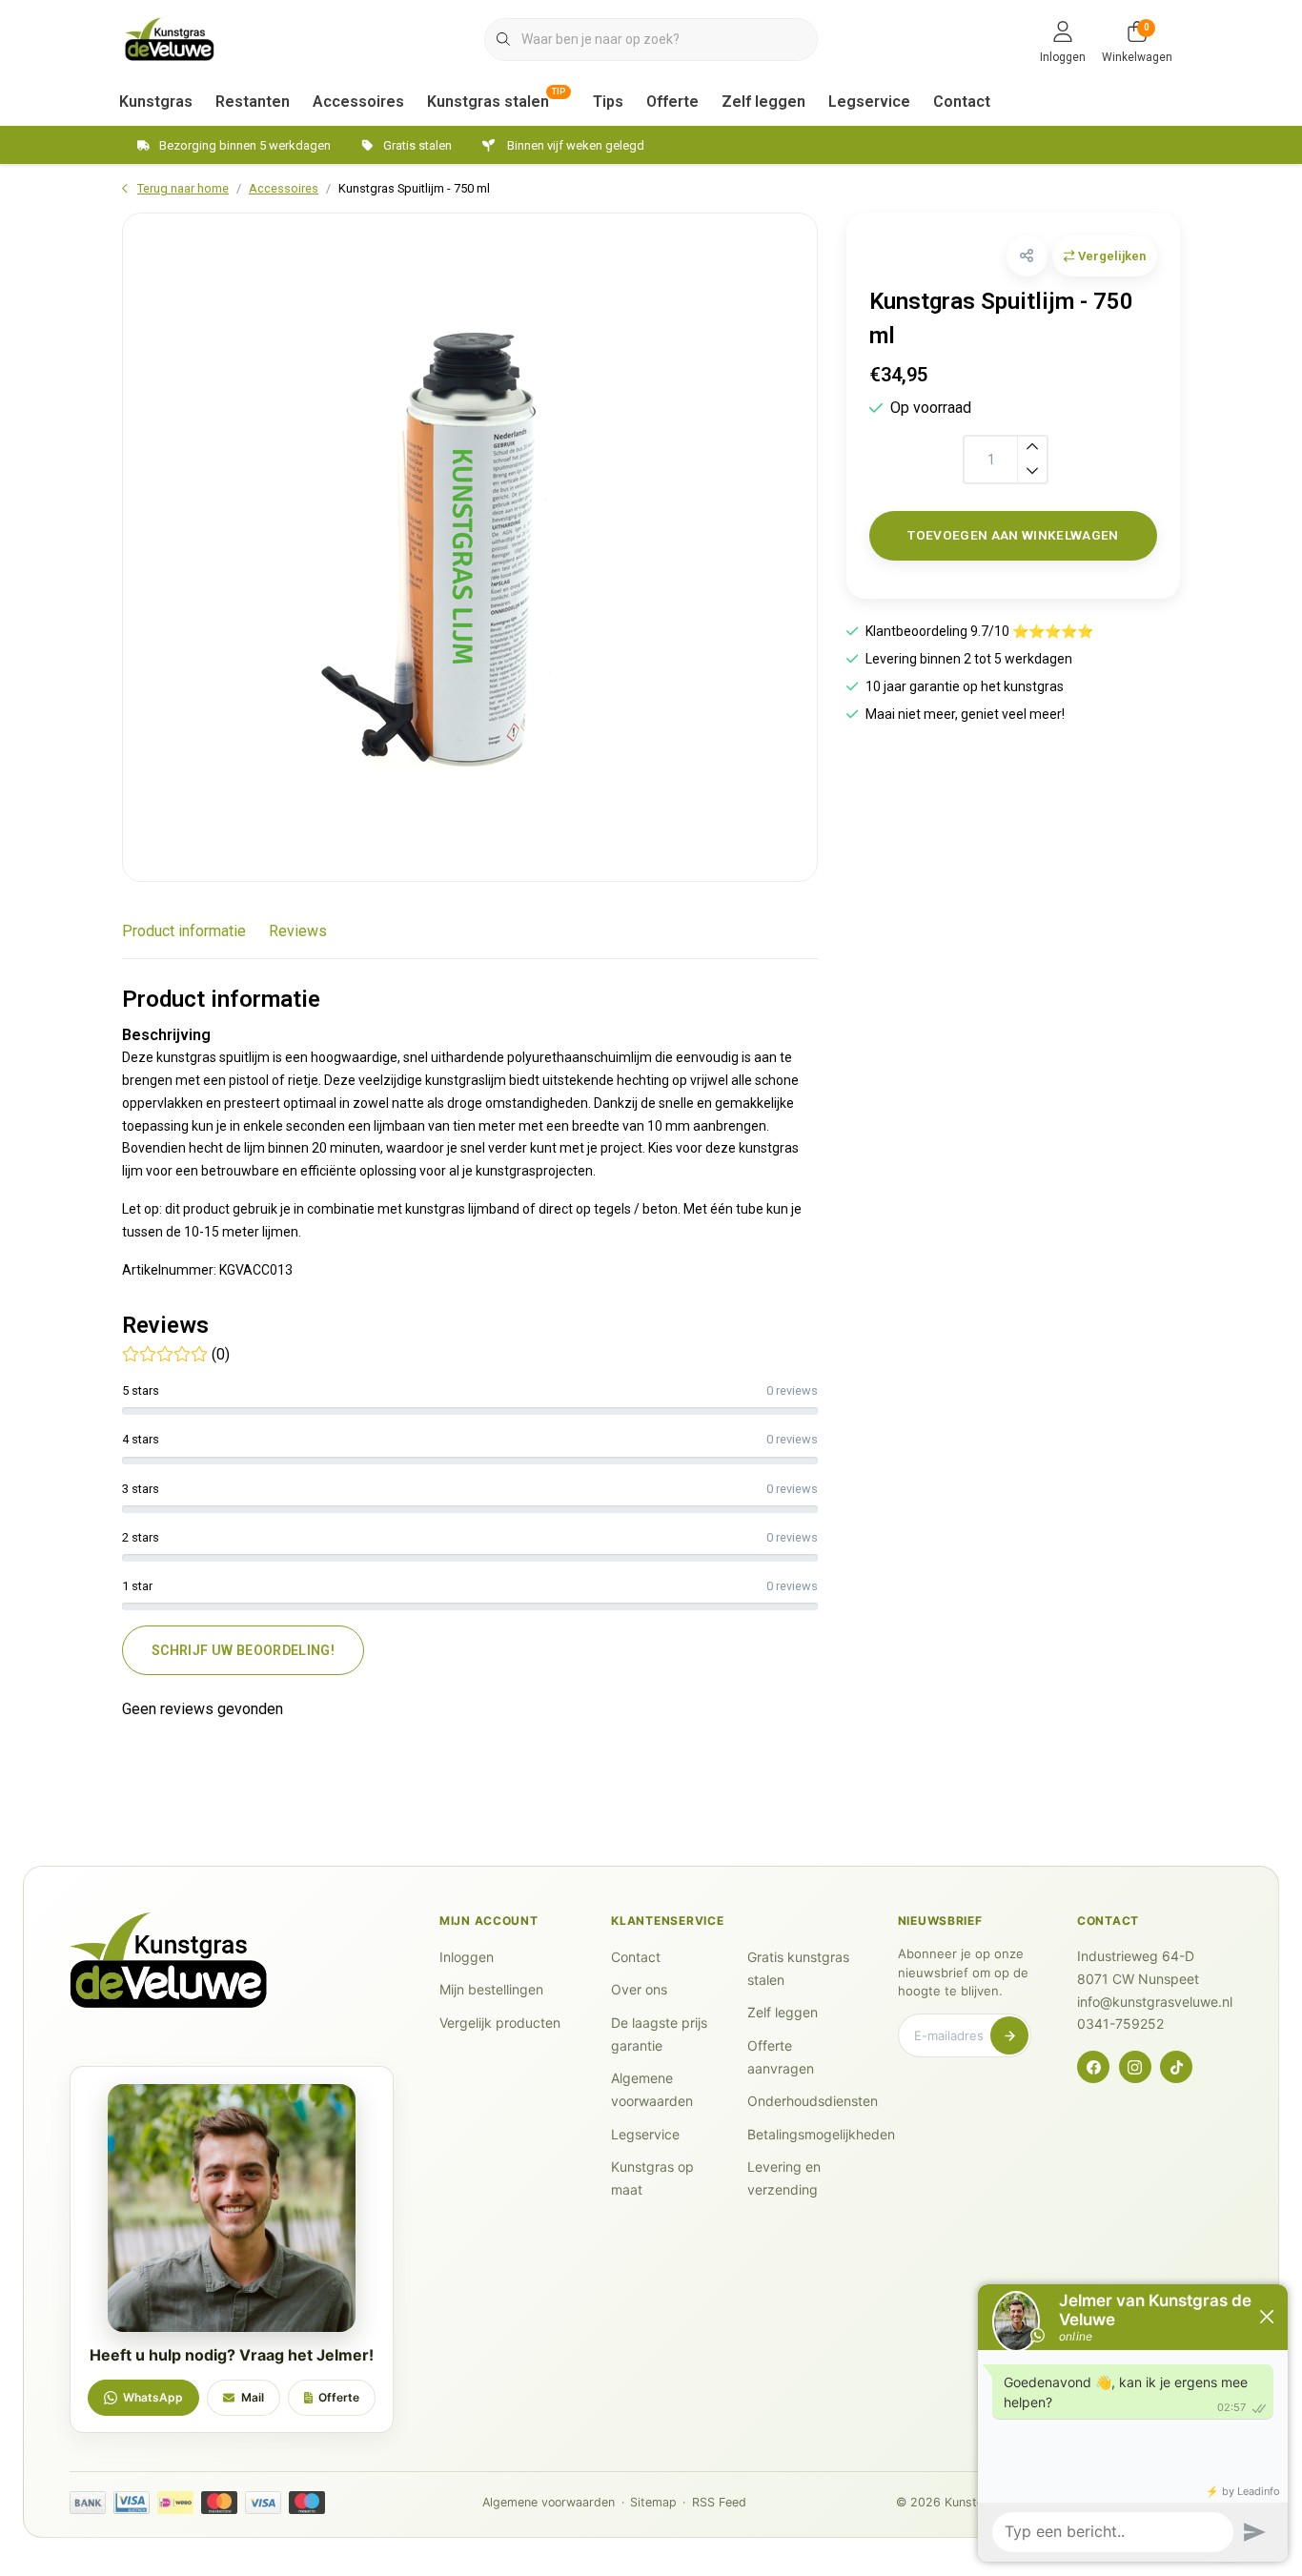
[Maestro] (307, 2503)
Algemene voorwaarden (549, 2502)
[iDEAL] (175, 2503)
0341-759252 (1120, 2024)
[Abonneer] (1009, 2035)
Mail (253, 2397)
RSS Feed (719, 2502)
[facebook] (1093, 2067)
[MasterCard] (219, 2503)
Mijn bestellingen (491, 1989)
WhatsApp (153, 2397)
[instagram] (1135, 2067)
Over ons (639, 1989)
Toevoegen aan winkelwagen (1013, 535)
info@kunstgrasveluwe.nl (1155, 2002)
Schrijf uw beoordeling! (243, 1650)
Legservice (869, 102)
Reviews (298, 931)
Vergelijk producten (500, 2023)
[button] (1027, 256)
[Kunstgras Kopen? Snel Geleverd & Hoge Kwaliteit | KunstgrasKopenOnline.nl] (170, 38)
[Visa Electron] (132, 2503)
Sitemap (653, 2502)
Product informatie (184, 931)
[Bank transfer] (88, 2503)
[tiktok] (1176, 2067)
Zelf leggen (763, 102)
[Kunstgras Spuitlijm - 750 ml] (470, 547)
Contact (962, 102)
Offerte (672, 102)
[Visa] (263, 2503)
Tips (608, 102)
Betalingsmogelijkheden (821, 2134)
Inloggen (467, 1957)
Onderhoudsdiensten (813, 2101)
